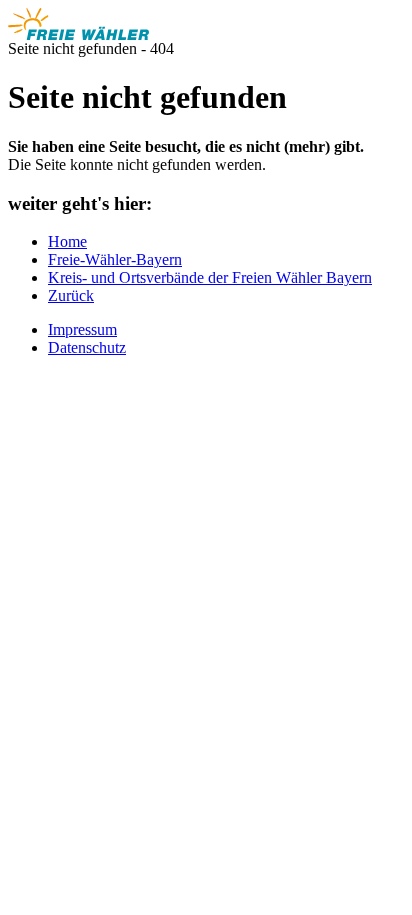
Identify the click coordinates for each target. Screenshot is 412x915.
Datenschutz (87, 347)
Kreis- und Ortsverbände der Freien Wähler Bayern (210, 277)
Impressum (82, 329)
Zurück (71, 295)
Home (67, 241)
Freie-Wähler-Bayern (115, 259)
